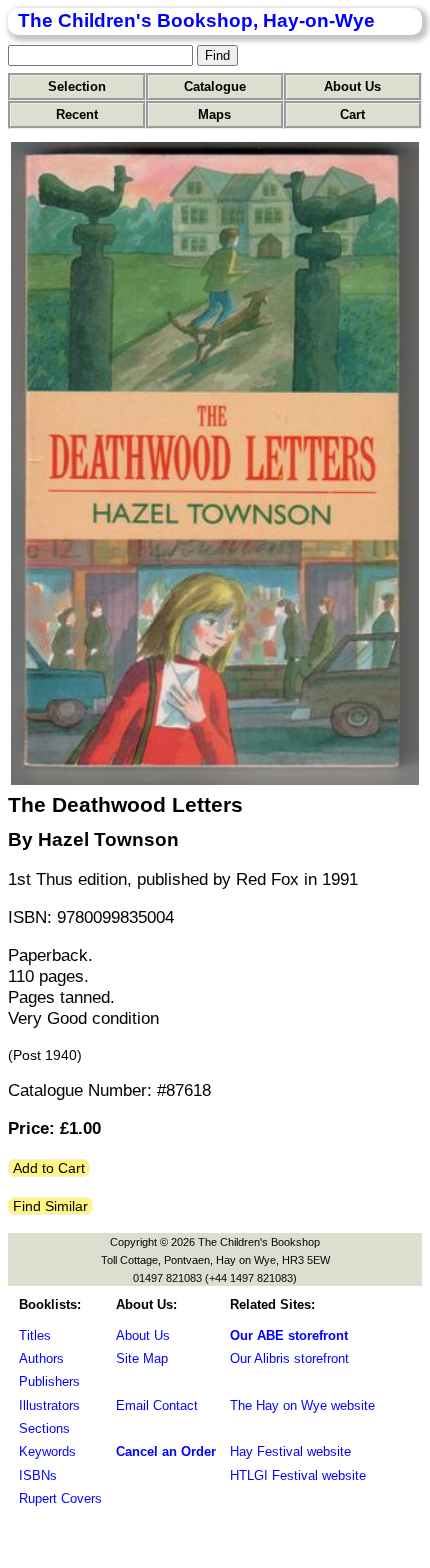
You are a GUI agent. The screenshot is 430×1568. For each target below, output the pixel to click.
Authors (41, 1358)
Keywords (47, 1451)
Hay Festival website (290, 1451)
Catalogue (215, 86)
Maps (214, 114)
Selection (77, 86)
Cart (352, 114)
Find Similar (50, 1206)
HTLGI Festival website (298, 1475)
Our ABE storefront (289, 1335)
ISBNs (38, 1475)
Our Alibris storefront (289, 1358)
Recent (77, 114)
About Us (352, 86)
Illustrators (49, 1405)
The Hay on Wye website (302, 1405)
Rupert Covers (60, 1498)
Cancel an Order (166, 1451)
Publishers (49, 1381)
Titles (35, 1335)
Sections (44, 1428)
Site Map (142, 1358)
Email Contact (157, 1405)
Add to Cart (49, 1168)
